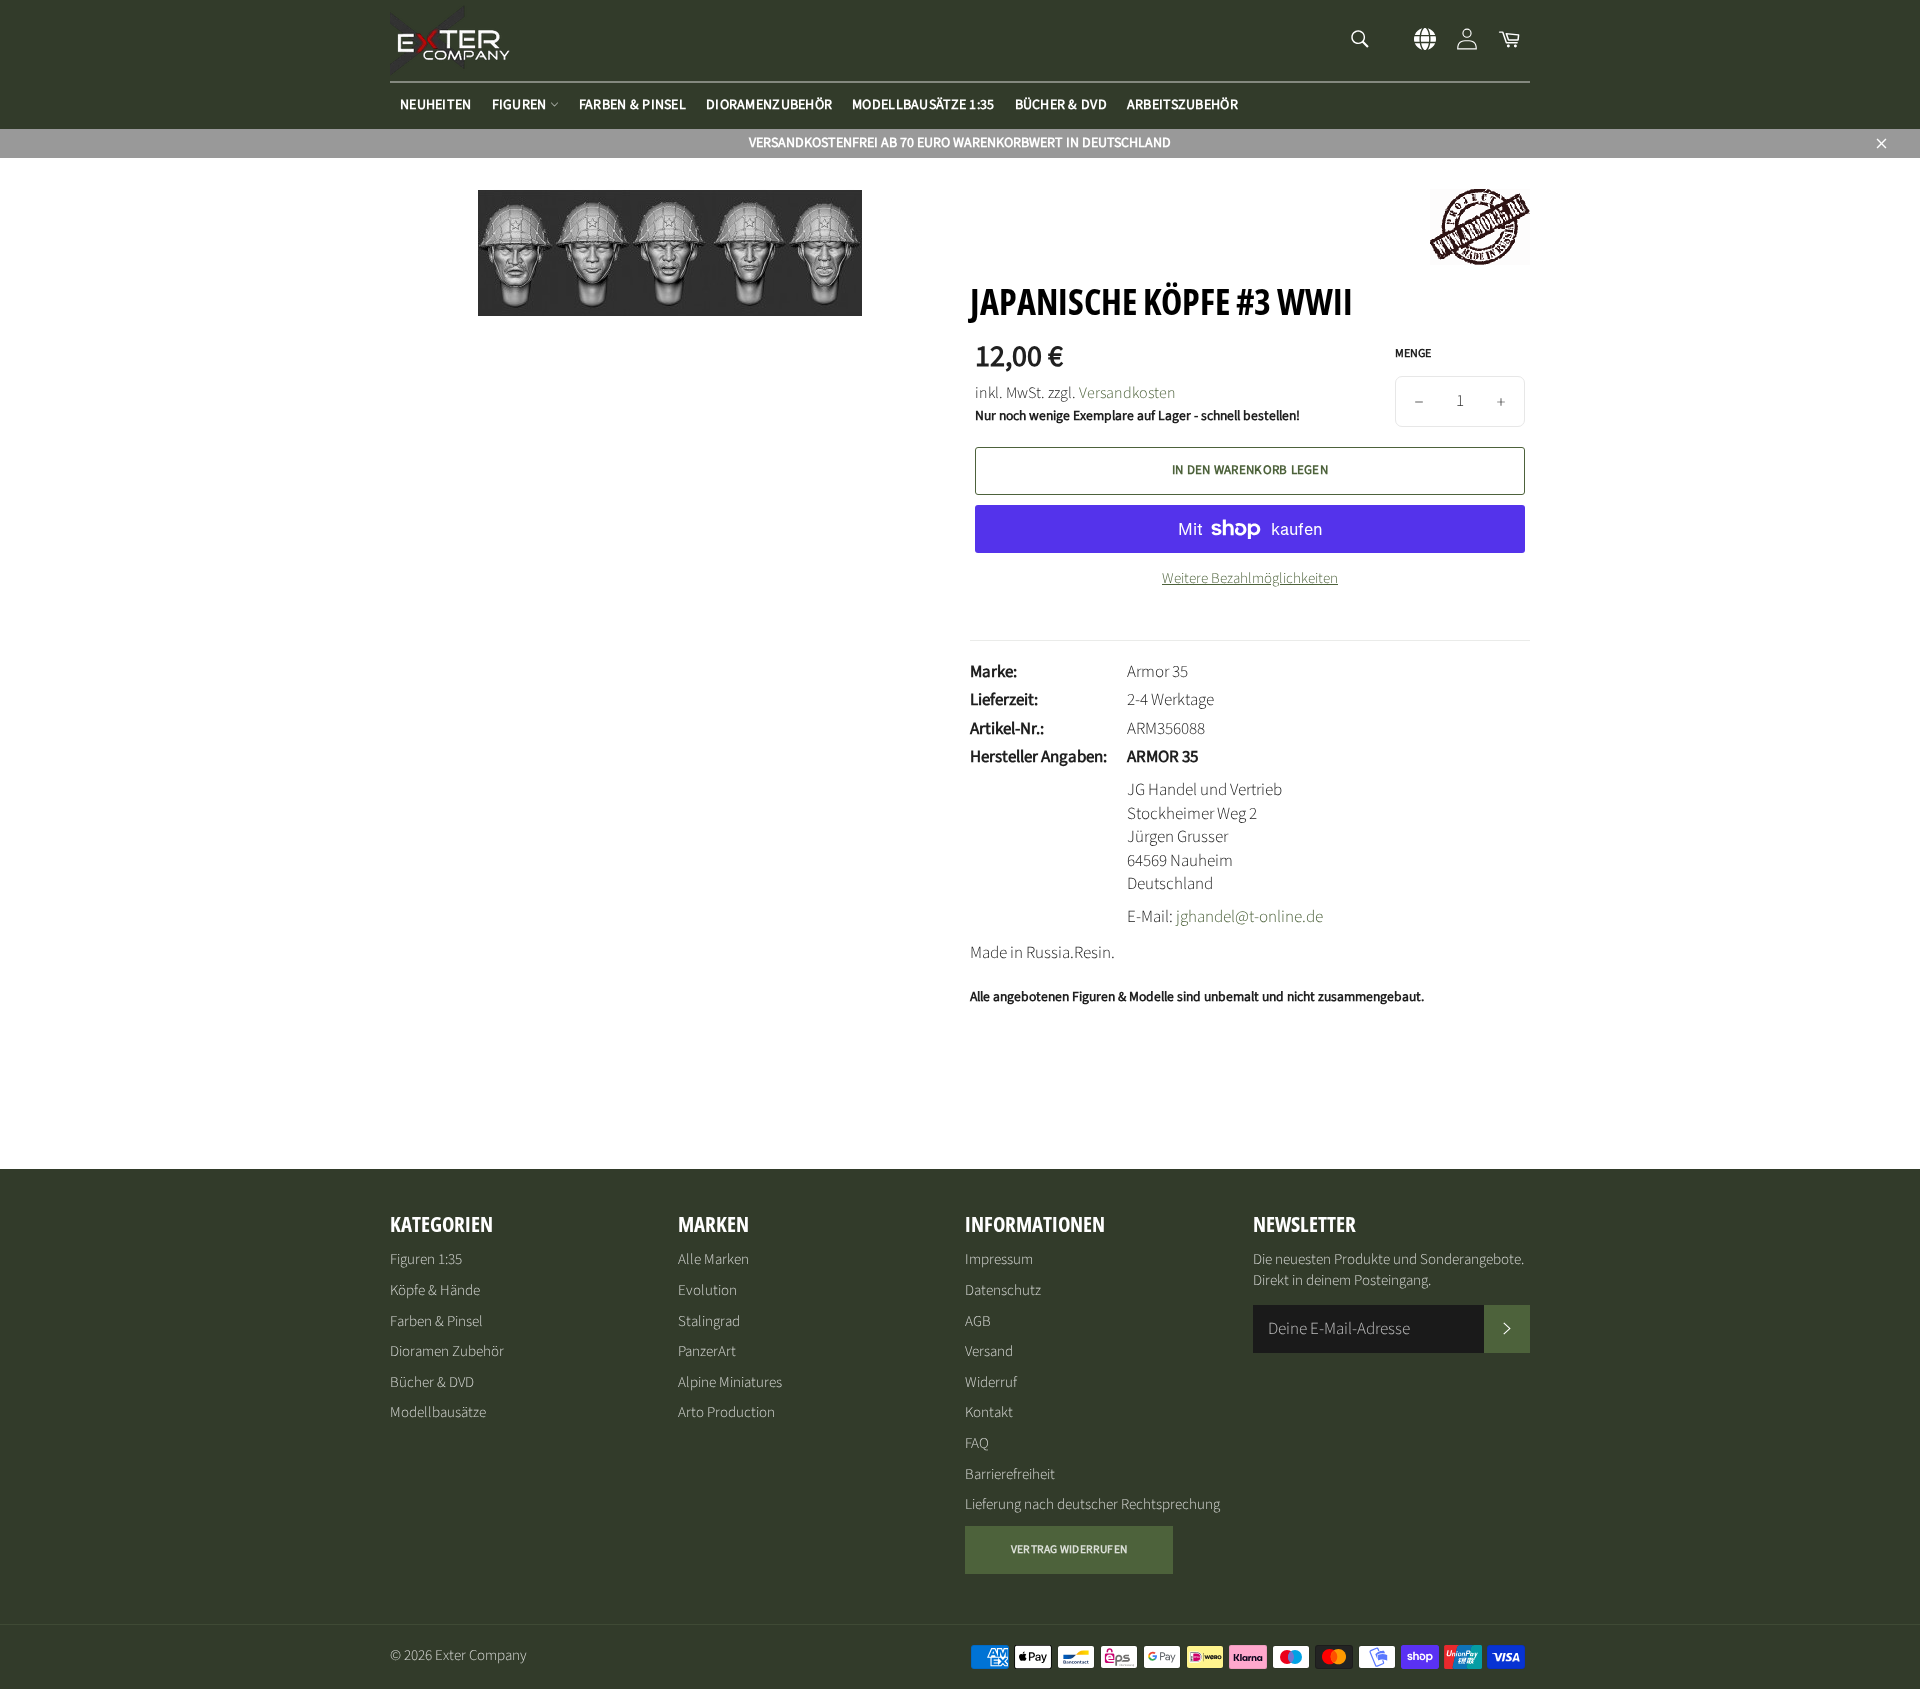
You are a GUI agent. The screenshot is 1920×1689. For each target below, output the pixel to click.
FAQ (977, 1443)
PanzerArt (707, 1351)
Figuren (521, 105)
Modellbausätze (438, 1412)
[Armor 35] (1480, 260)
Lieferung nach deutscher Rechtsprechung (1092, 1504)
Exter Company (481, 1655)
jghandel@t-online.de (1249, 917)
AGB (978, 1321)
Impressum (999, 1259)
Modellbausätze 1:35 (923, 105)
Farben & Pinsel (632, 105)
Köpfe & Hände (435, 1290)
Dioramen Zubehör (447, 1351)
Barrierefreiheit (1010, 1474)
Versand (989, 1351)
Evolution (707, 1290)
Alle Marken (713, 1259)
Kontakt (989, 1412)
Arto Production (726, 1412)
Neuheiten (436, 105)
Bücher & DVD (1061, 105)
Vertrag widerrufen (1069, 1549)
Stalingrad (709, 1321)
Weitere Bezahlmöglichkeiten (1250, 579)
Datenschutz (1003, 1290)
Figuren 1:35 (426, 1259)
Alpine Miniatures (730, 1382)
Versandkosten (1127, 393)
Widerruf (991, 1382)
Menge (1413, 354)
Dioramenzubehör (769, 105)
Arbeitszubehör (1182, 105)
